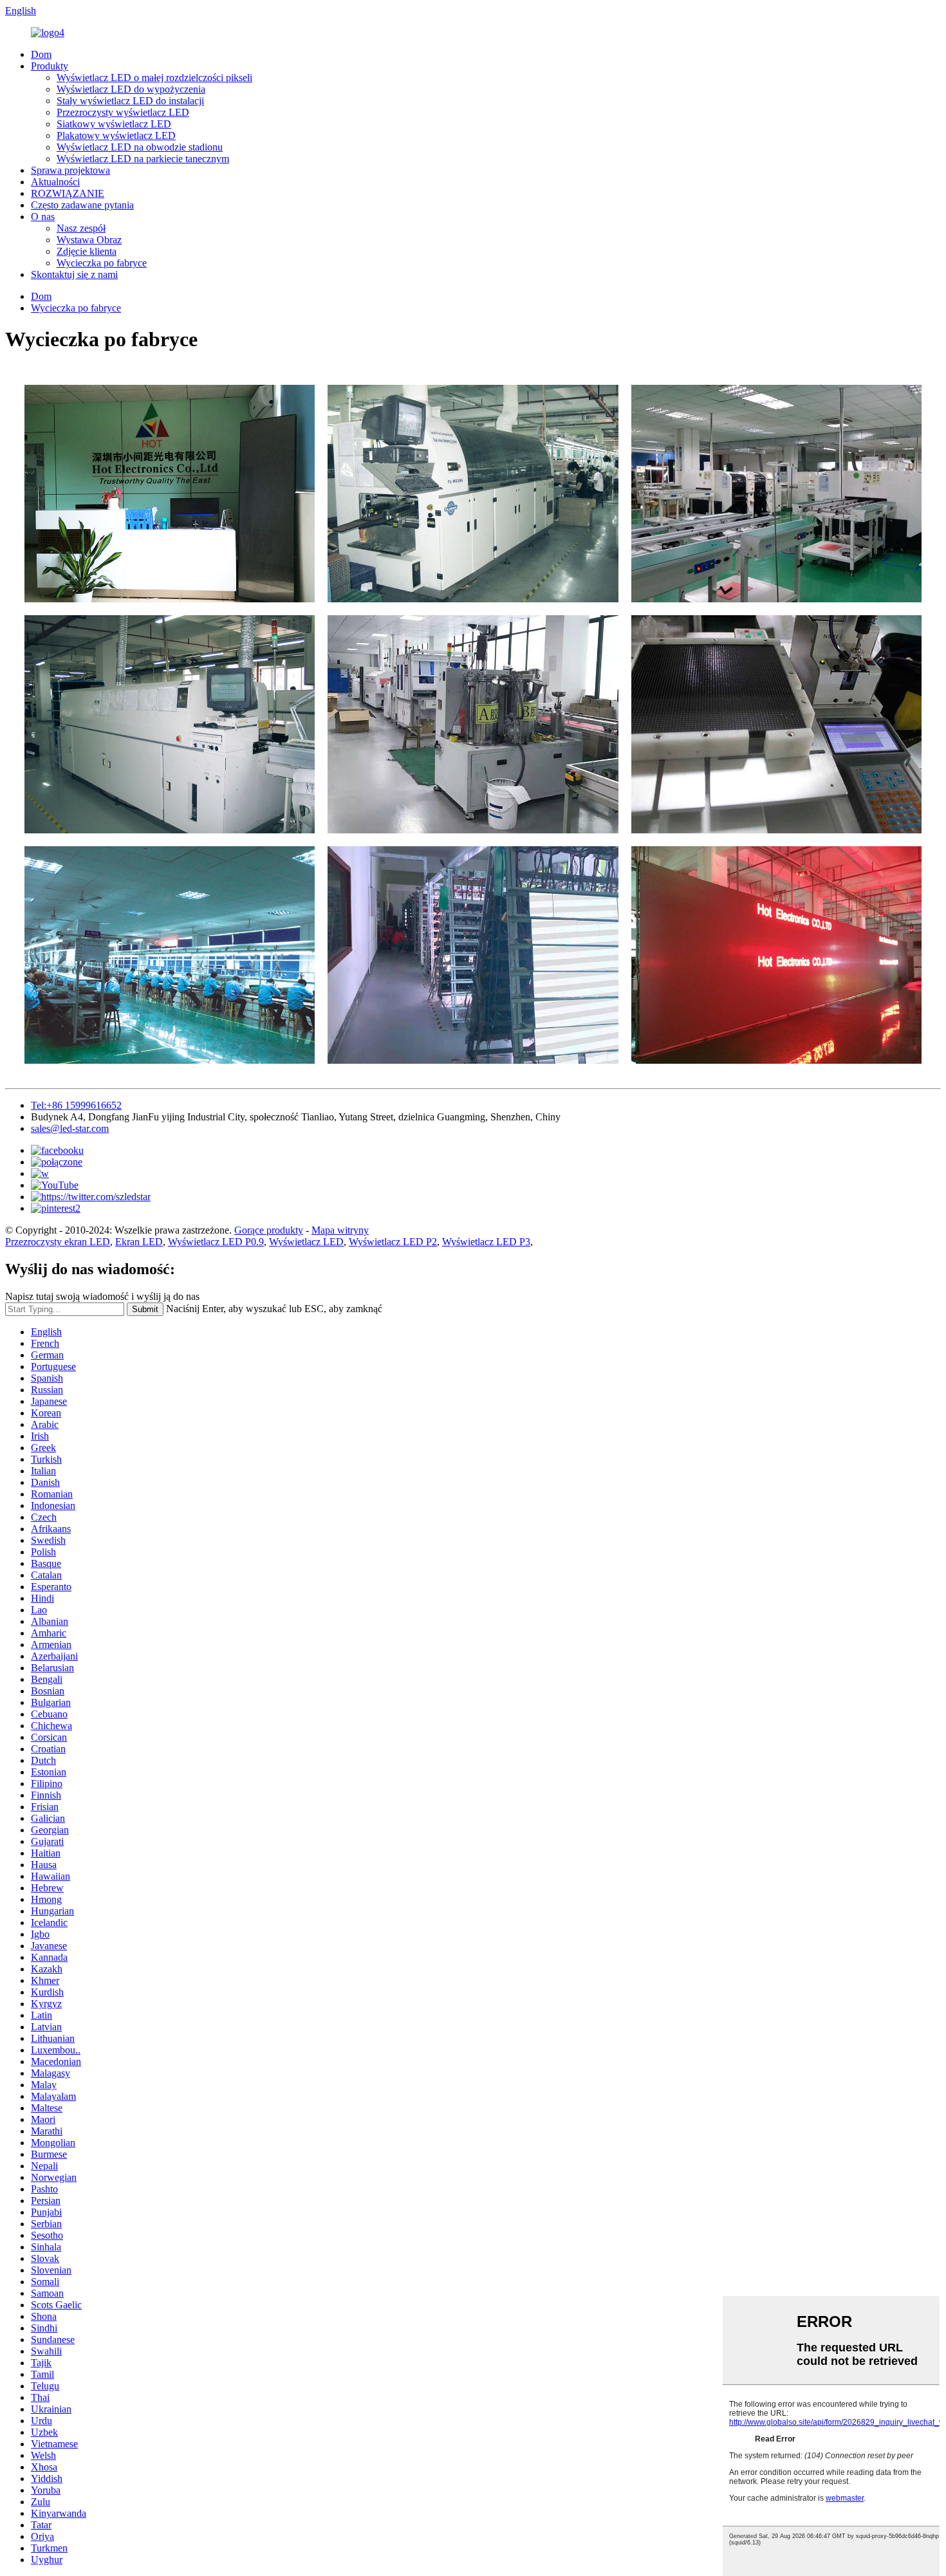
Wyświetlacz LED (306, 1242)
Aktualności (55, 182)
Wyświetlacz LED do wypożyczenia (131, 89)
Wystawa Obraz (89, 240)
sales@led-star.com (70, 1128)
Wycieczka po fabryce (102, 263)
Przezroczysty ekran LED (58, 1242)
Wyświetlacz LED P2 (393, 1242)
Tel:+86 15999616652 (76, 1105)
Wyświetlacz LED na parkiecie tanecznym (143, 159)
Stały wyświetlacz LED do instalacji (130, 101)
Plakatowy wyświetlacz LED (116, 135)
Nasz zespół (81, 228)
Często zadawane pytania (82, 205)
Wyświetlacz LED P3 (486, 1242)
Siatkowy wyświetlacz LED (114, 124)
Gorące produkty (269, 1230)
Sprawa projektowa (70, 170)
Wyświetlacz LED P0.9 (216, 1242)
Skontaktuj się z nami (74, 274)
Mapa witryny (340, 1230)
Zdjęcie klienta (87, 251)
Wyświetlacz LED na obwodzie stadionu (140, 147)
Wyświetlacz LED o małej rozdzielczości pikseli (154, 78)
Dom (41, 54)
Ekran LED (139, 1242)
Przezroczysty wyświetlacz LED (123, 112)
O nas (43, 217)
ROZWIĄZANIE (68, 193)
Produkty (50, 66)
